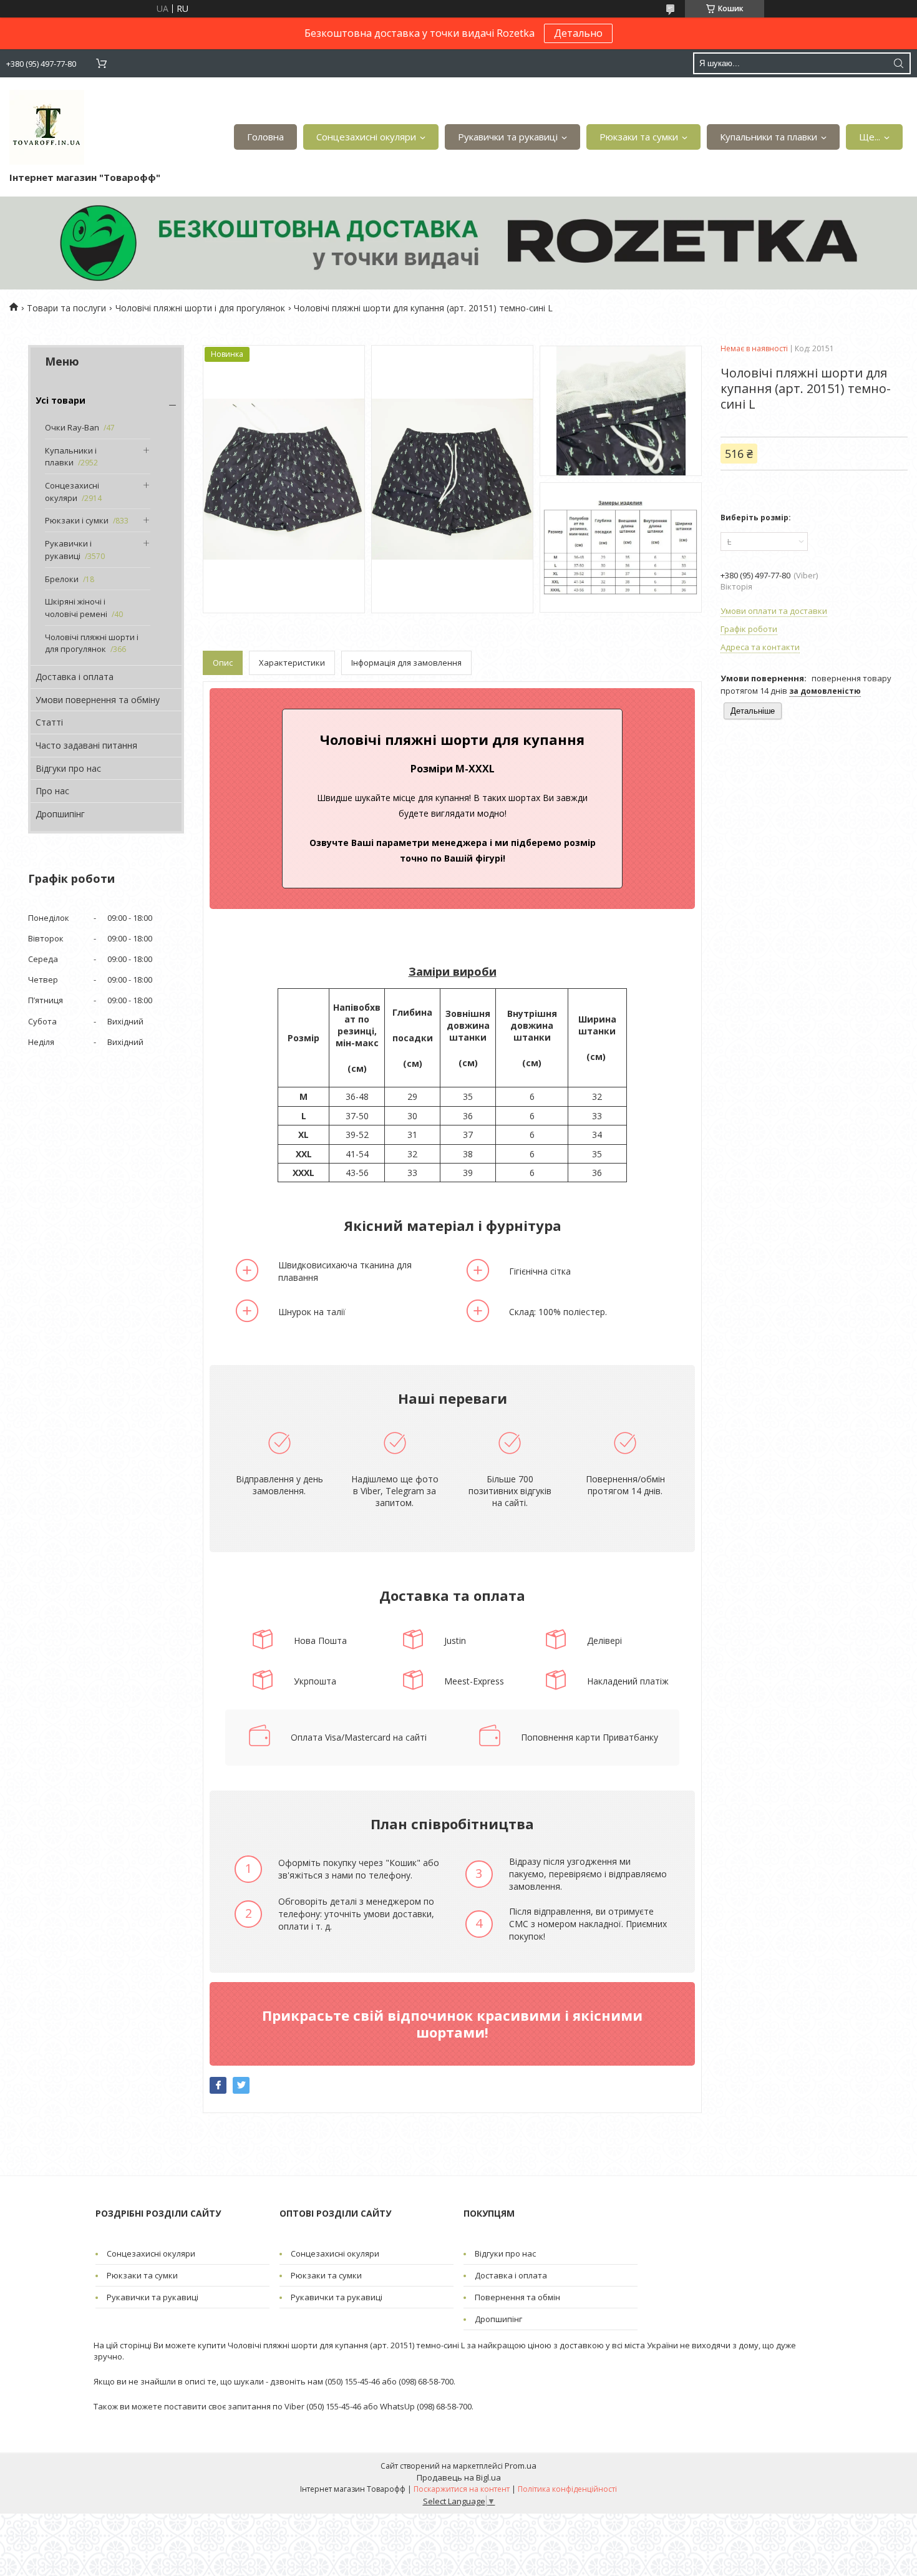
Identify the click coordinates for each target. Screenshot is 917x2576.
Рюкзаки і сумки (77, 520)
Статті (49, 722)
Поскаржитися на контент (462, 2489)
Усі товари (61, 400)
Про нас (52, 791)
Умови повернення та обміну (98, 700)
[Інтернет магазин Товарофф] (47, 127)
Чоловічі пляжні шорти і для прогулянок (200, 308)
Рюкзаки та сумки (639, 137)
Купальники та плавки (769, 137)
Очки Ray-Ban (72, 427)
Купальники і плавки (71, 457)
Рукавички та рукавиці (508, 137)
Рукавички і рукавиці (68, 550)
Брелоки (62, 579)
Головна (265, 137)
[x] (241, 2085)
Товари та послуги (66, 308)
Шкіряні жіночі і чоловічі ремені (76, 608)
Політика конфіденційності (567, 2489)
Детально (578, 33)
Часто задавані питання (86, 745)
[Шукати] (898, 63)
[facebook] (218, 2085)
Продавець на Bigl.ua (459, 2477)
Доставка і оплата (75, 677)
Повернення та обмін (517, 2297)
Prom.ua (521, 2466)
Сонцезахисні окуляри (366, 137)
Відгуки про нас (68, 768)
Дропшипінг (60, 814)
